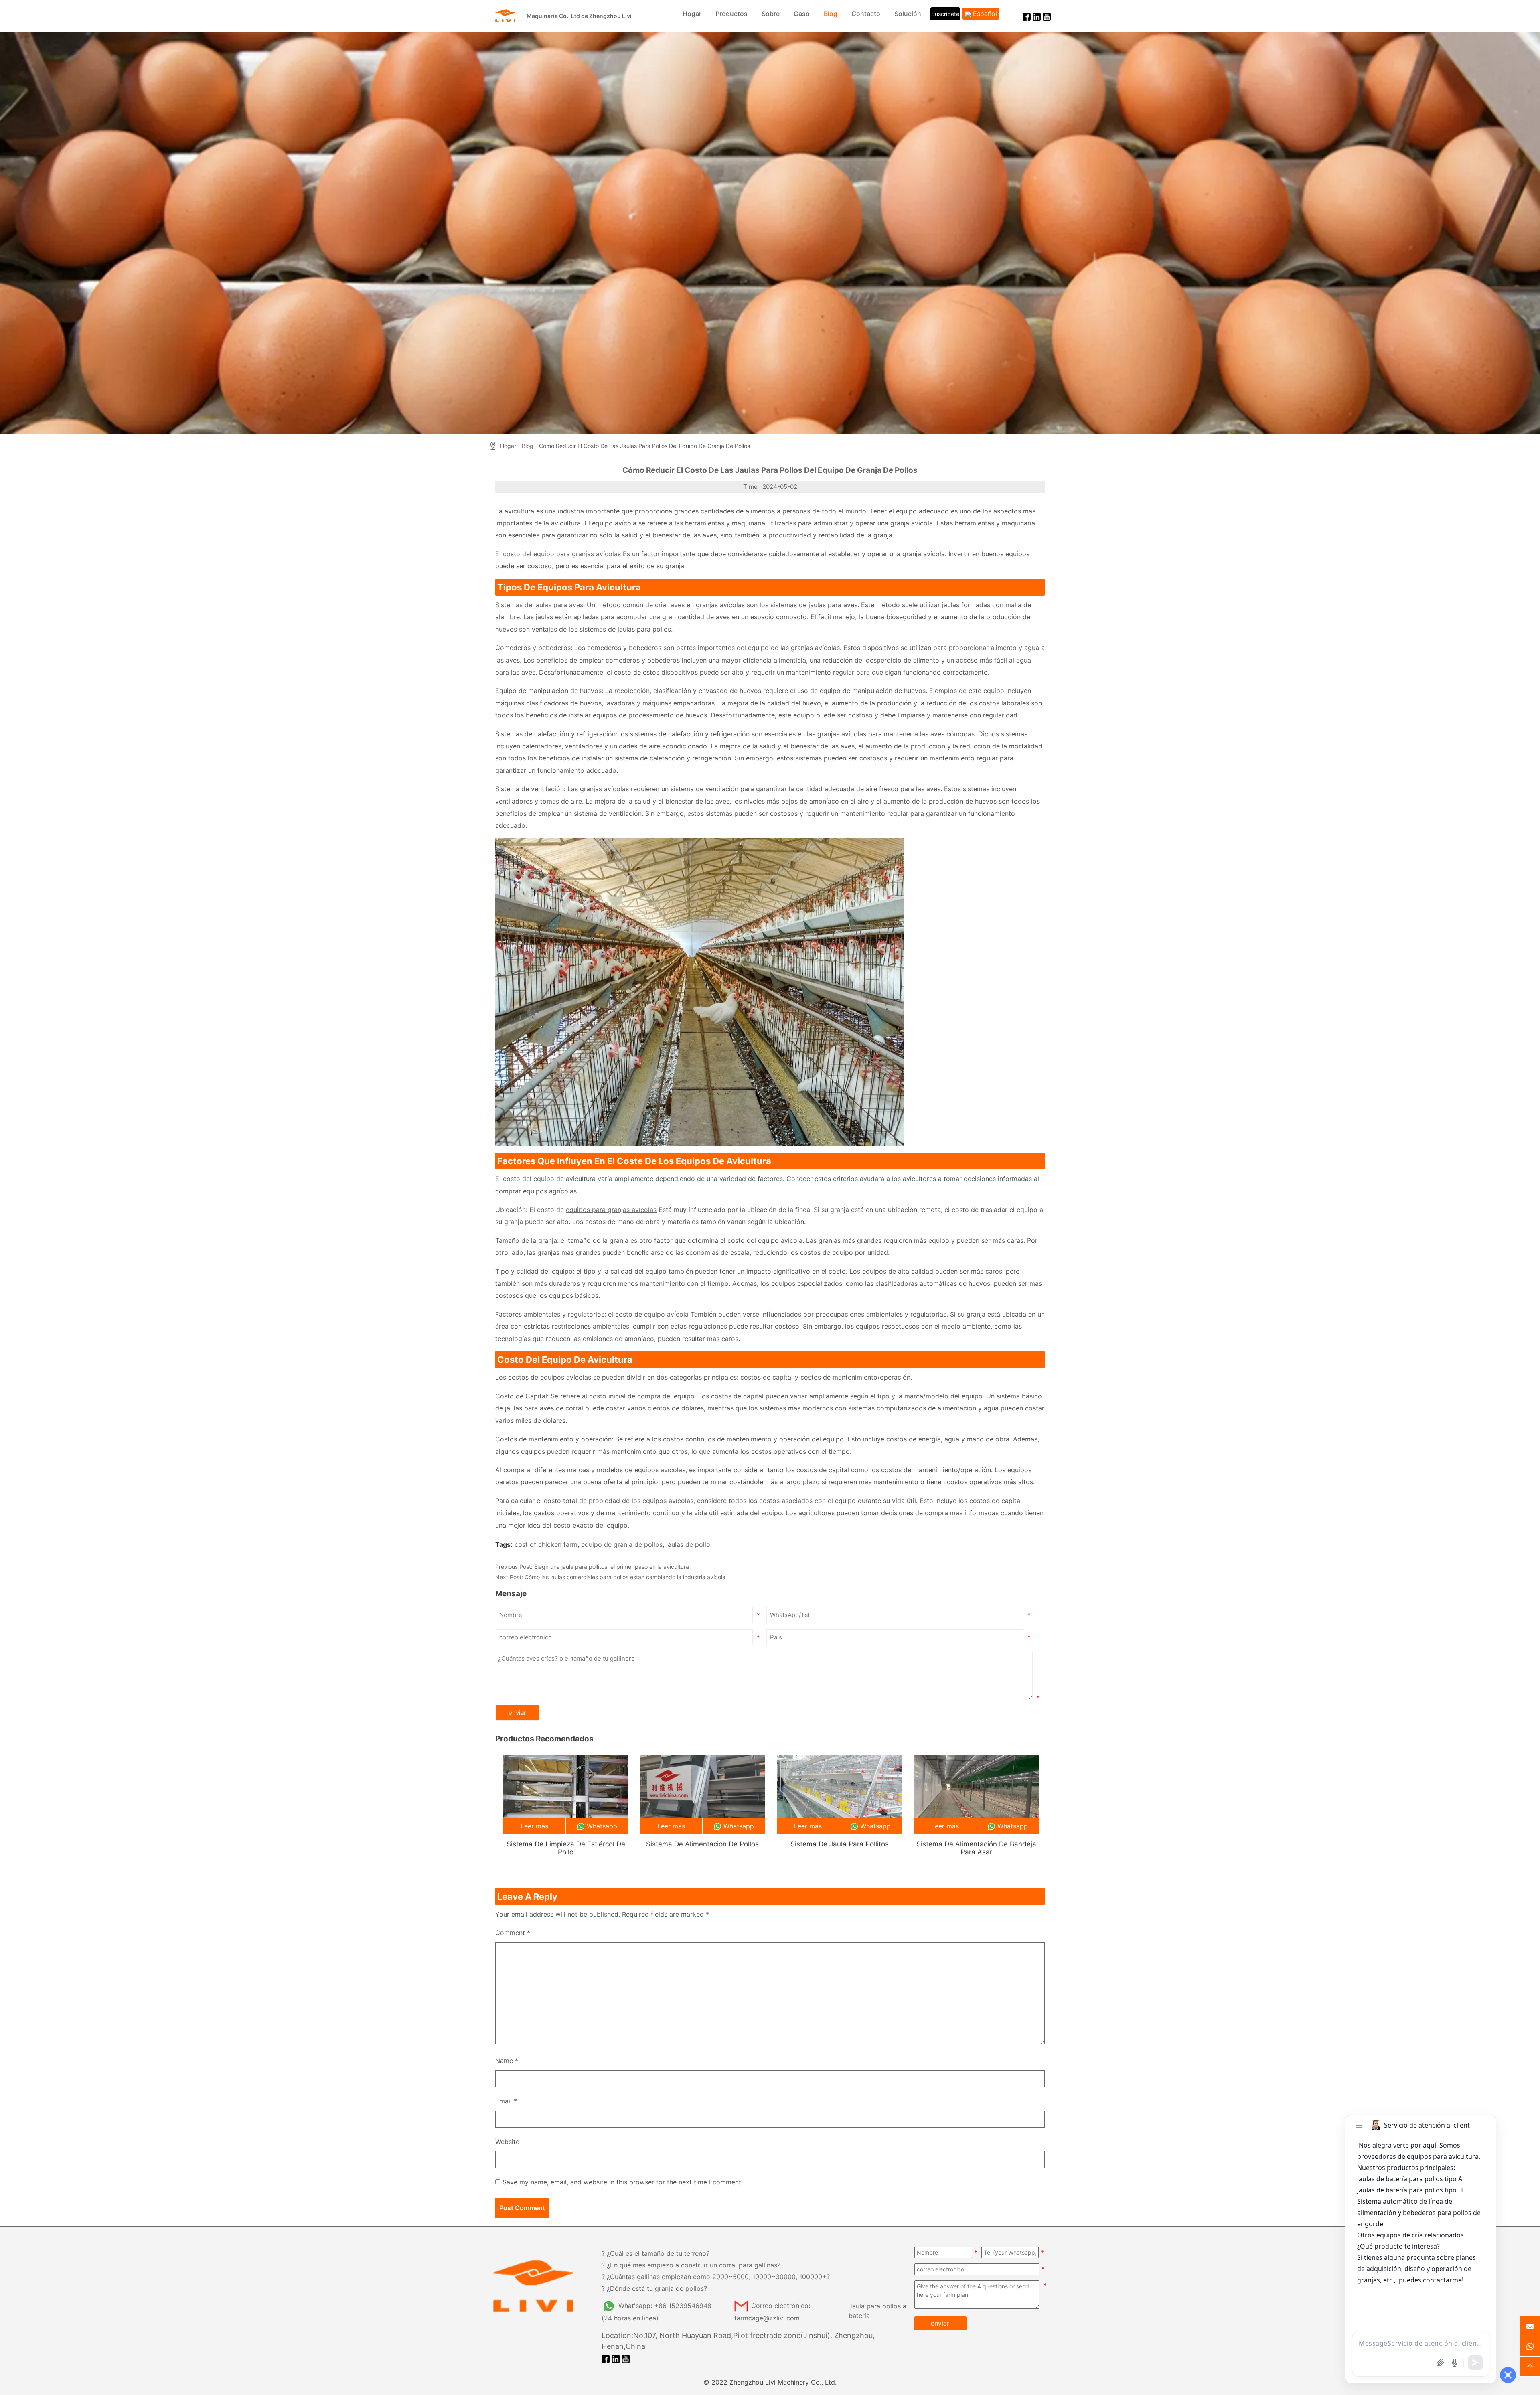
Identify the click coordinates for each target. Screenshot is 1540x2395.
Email (506, 2101)
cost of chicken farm (546, 1544)
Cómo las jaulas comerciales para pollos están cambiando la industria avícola (625, 1577)
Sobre (771, 14)
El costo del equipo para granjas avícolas (558, 554)
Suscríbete (945, 14)
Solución (908, 14)
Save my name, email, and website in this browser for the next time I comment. (623, 2182)
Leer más (534, 1826)
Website (507, 2142)
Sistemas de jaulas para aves (539, 605)
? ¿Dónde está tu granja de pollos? (654, 2288)
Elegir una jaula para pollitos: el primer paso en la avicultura (612, 1567)
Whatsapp (602, 1826)
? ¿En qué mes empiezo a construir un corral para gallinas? (691, 2265)
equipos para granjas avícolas (611, 1210)
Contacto (866, 14)
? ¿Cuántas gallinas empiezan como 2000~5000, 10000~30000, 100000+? (716, 2277)
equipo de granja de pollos (622, 1544)
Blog (831, 14)
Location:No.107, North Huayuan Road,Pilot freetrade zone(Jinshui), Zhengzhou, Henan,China (738, 2341)
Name (507, 2061)
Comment (513, 1933)
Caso (802, 14)
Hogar (692, 14)
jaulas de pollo (688, 1544)
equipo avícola (666, 1314)
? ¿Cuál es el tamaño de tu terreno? (656, 2253)
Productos (731, 14)
